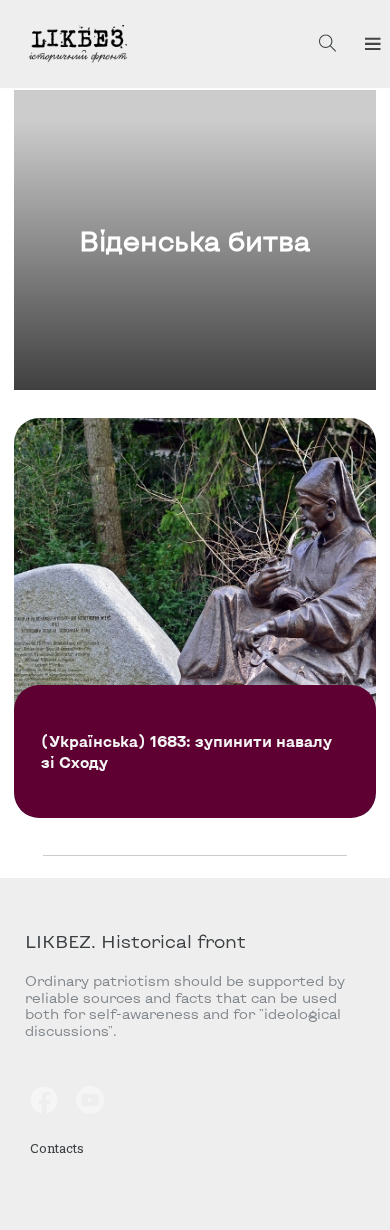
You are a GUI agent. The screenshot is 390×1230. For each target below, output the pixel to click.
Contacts (57, 1148)
